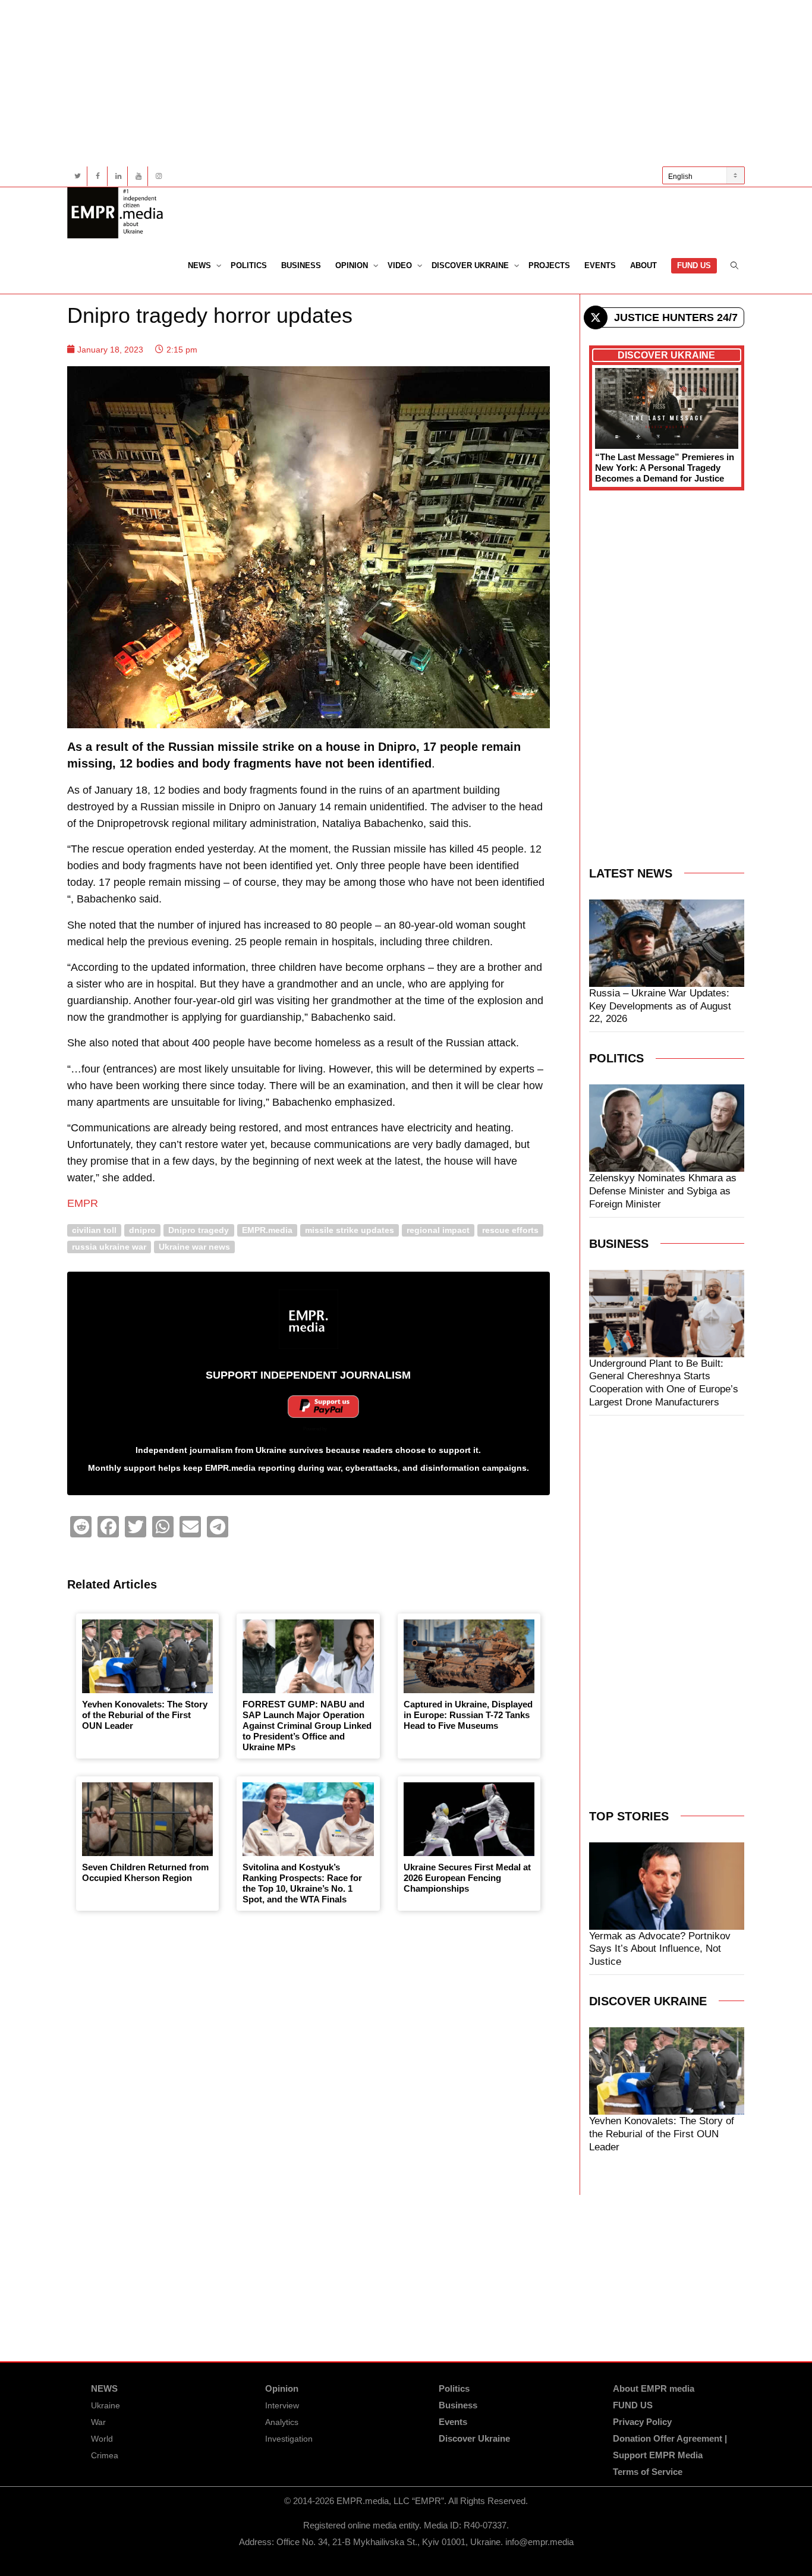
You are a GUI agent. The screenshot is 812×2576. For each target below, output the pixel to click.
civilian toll (94, 1230)
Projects (549, 265)
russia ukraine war (109, 1246)
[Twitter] (78, 176)
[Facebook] (98, 176)
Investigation (289, 2439)
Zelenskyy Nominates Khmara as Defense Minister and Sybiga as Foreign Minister (663, 1191)
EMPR (83, 1203)
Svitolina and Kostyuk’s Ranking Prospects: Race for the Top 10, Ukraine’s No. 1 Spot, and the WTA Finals (302, 1883)
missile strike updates (350, 1230)
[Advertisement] (406, 83)
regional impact (438, 1230)
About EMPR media (654, 2388)
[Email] (190, 1527)
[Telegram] (218, 1527)
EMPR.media (267, 1230)
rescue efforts (510, 1230)
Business (301, 265)
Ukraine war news (194, 1246)
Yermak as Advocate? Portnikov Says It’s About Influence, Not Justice (660, 1949)
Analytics (282, 2422)
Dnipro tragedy (199, 1230)
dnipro (142, 1230)
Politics (249, 265)
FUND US (694, 265)
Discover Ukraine (471, 265)
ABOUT (643, 265)
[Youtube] (138, 176)
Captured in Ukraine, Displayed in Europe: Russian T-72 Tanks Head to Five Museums (468, 1715)
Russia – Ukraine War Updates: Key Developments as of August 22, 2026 (660, 1006)
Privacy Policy (642, 2422)
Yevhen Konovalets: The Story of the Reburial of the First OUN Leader (145, 1715)
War (98, 2422)
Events (600, 265)
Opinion (353, 265)
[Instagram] (158, 176)
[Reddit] (81, 1527)
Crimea (105, 2455)
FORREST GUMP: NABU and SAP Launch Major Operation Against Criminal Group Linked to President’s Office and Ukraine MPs (307, 1726)
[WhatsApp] (163, 1527)
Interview (282, 2405)
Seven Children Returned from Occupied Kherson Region (145, 1872)
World (102, 2439)
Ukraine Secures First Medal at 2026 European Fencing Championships (467, 1878)
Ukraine (106, 2405)
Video (401, 265)
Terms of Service (648, 2472)
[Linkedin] (118, 176)
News (201, 265)
